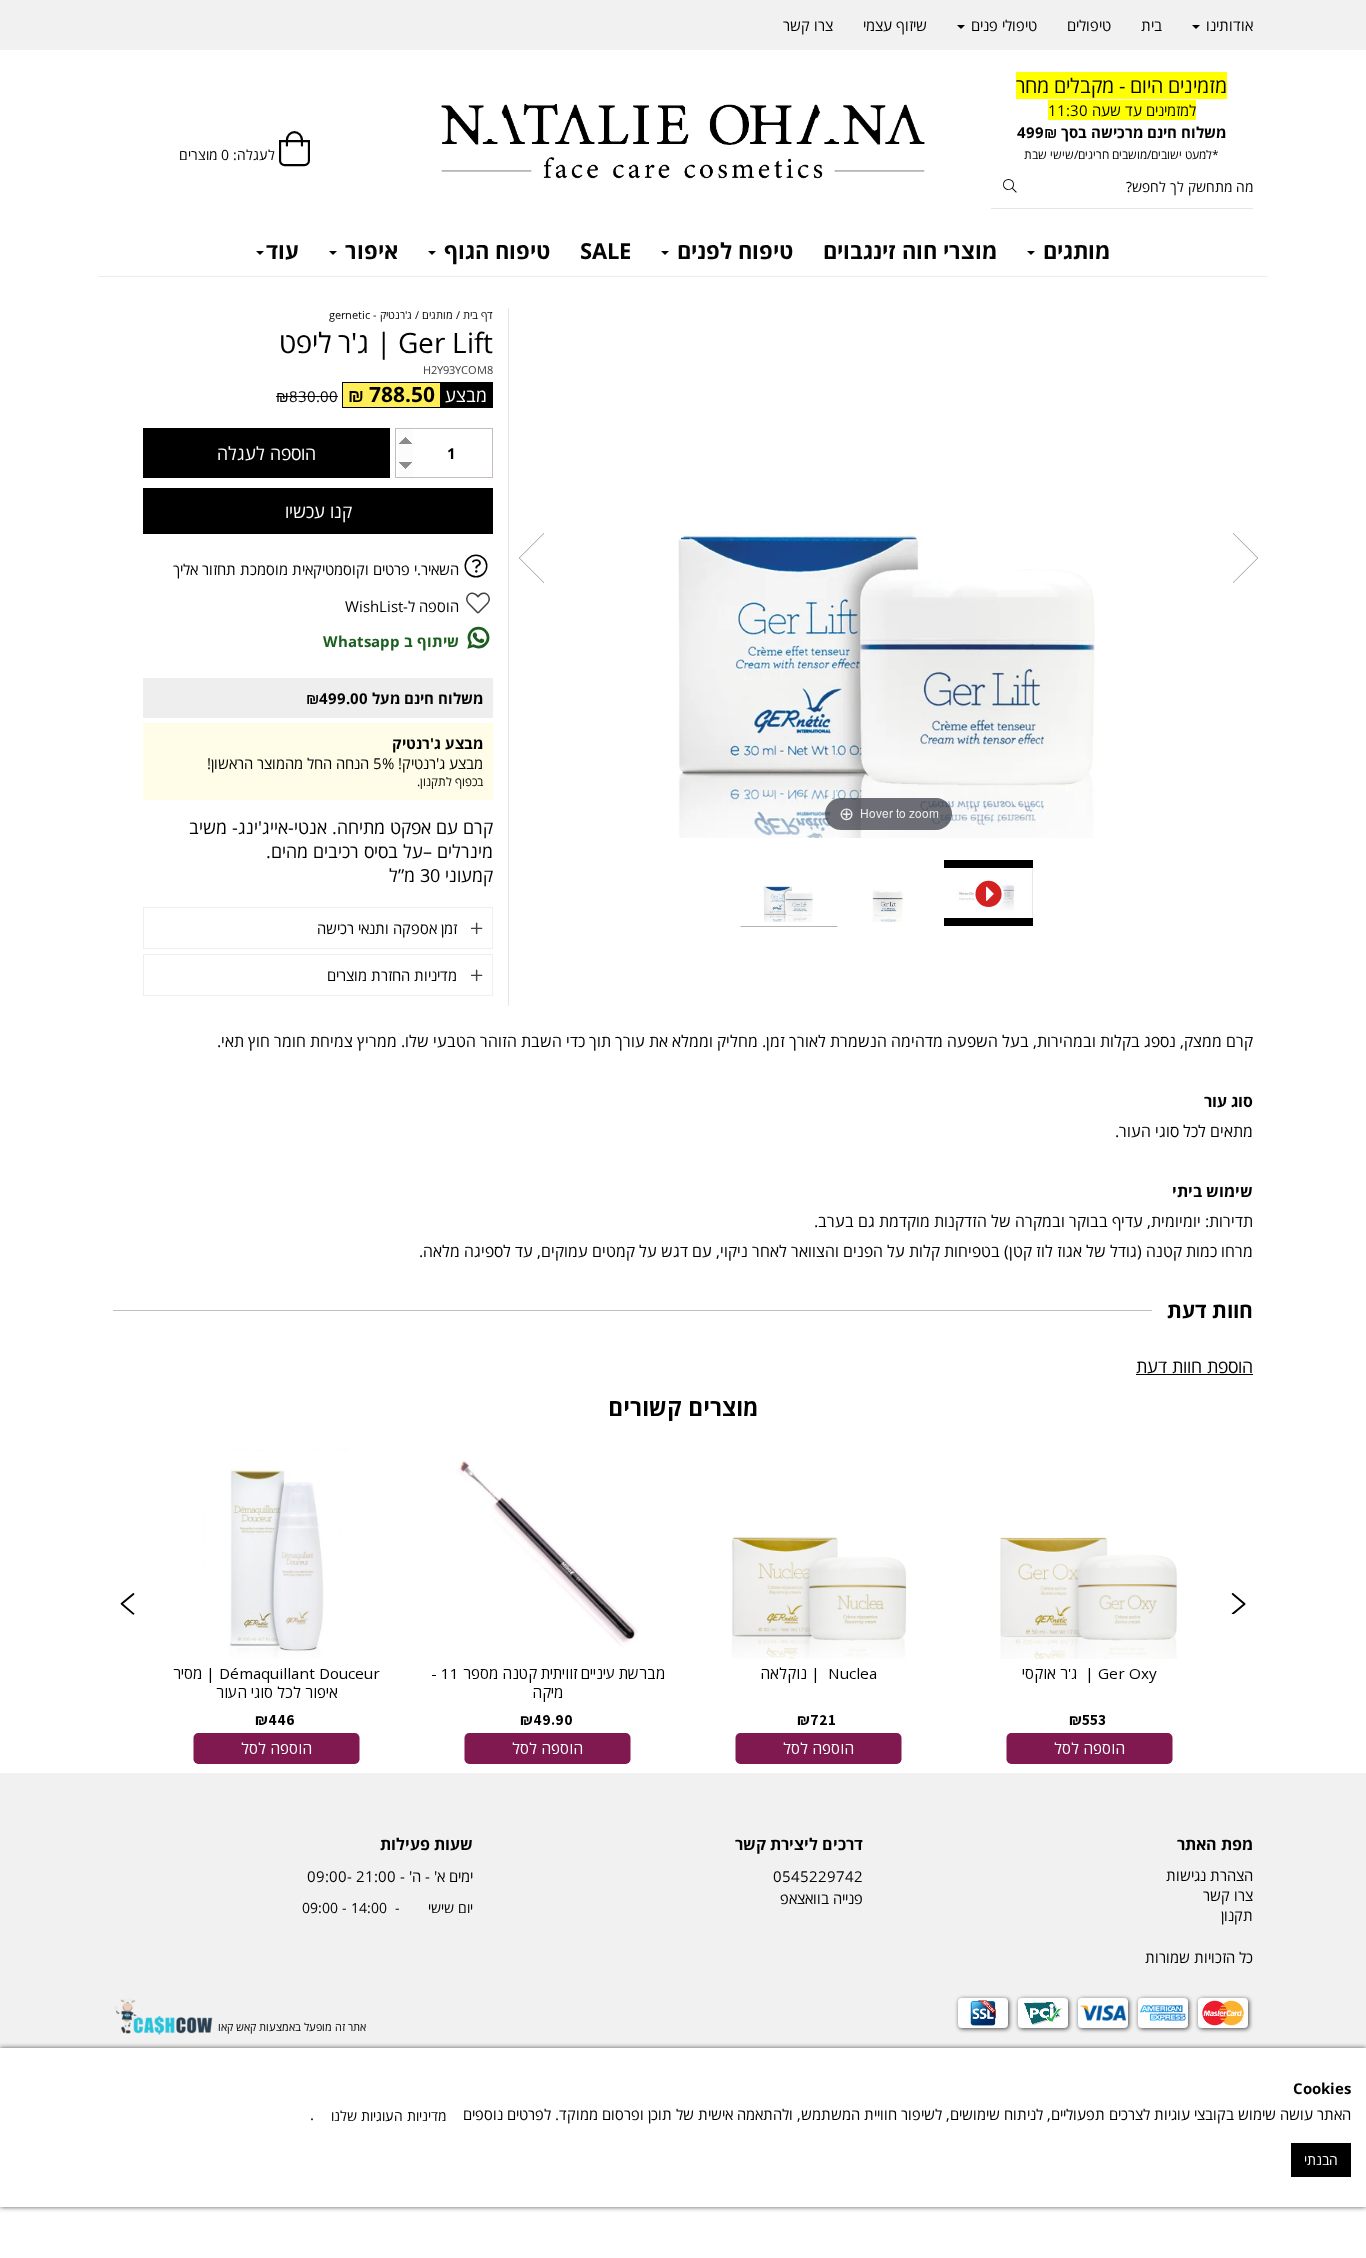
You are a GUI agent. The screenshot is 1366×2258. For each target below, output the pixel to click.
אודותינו (1227, 25)
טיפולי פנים (1002, 25)
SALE (605, 250)
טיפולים (1089, 25)
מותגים (1073, 250)
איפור (368, 250)
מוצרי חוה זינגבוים (910, 250)
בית (1151, 25)
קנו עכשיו (318, 511)
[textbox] (1122, 118)
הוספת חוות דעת (1194, 1366)
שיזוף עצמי (895, 25)
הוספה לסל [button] (1089, 1748)
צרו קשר (808, 25)
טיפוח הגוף (494, 250)
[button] (127, 1605)
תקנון (1237, 1915)
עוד (282, 250)
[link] (1089, 1605)
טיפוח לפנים (732, 250)
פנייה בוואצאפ (819, 1898)
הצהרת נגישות (1209, 1875)
